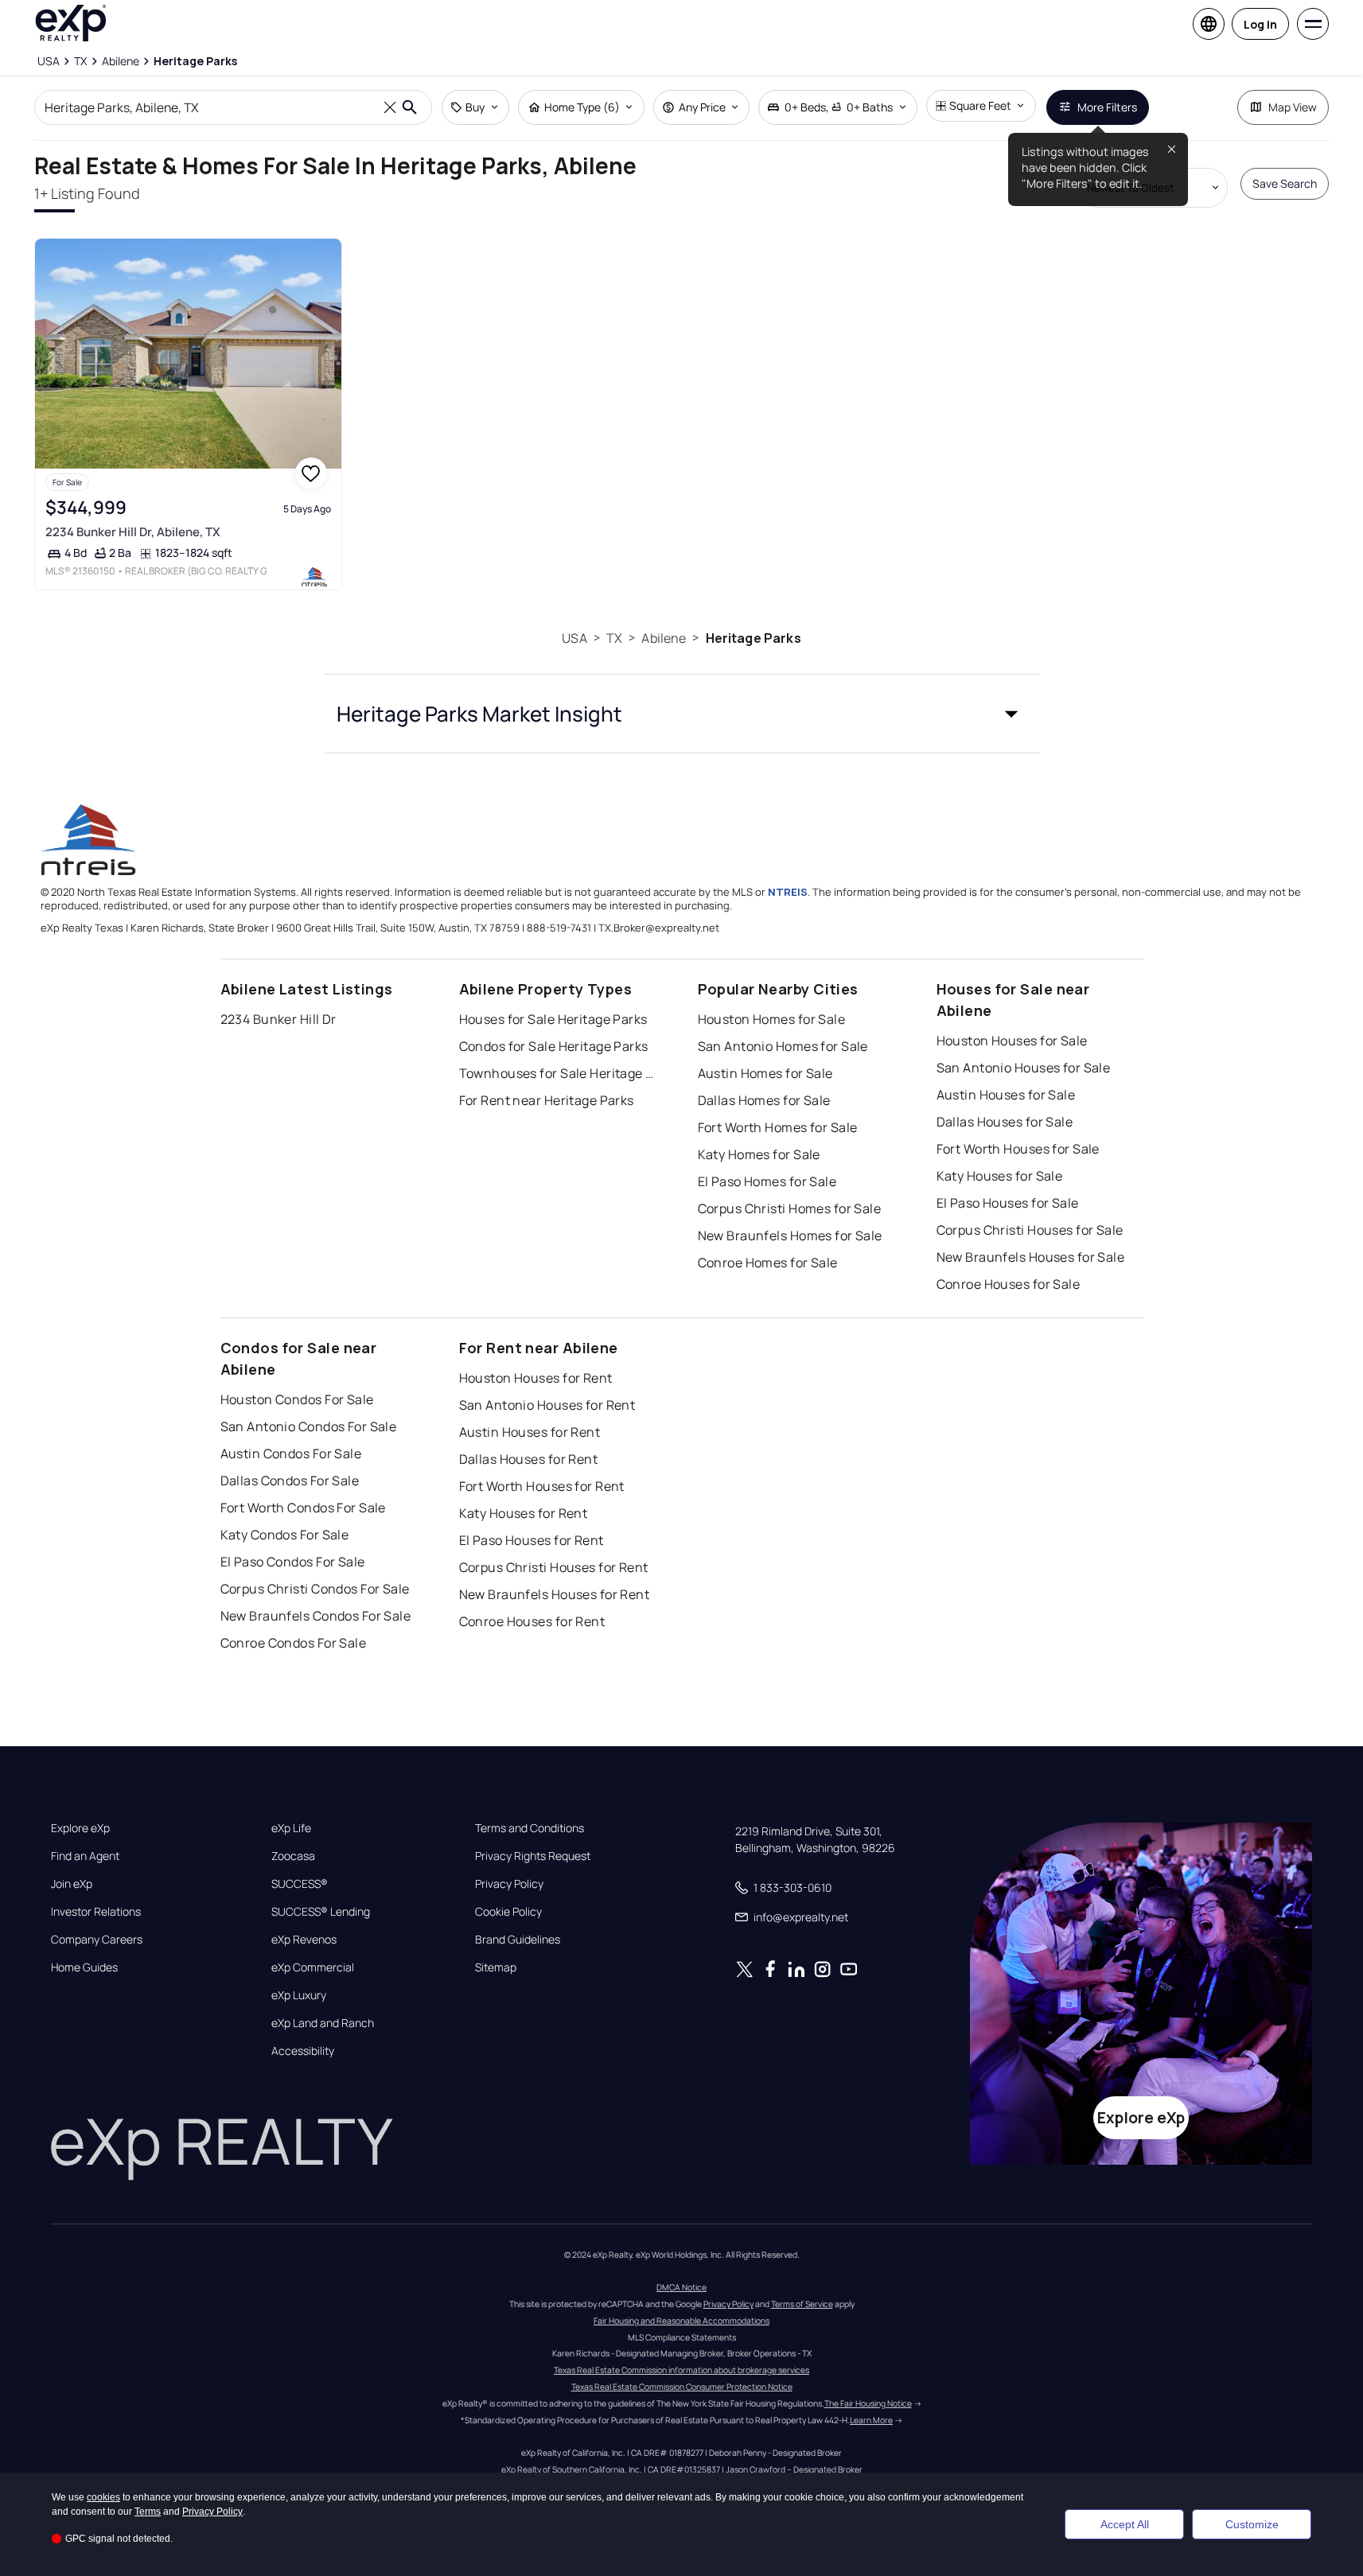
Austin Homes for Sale (765, 1073)
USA (574, 638)
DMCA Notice (681, 2287)
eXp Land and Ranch (323, 2023)
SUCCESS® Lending (321, 1912)
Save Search (1285, 183)
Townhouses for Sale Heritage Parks (559, 1073)
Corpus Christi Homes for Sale (790, 1208)
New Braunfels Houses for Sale (1031, 1257)
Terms (148, 2512)
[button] (682, 714)
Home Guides (84, 1967)
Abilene (664, 638)
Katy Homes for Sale (759, 1154)
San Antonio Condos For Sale (309, 1426)
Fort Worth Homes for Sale (778, 1127)
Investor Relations (96, 1912)
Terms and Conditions (530, 1828)
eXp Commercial (313, 1967)
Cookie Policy (508, 1912)
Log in (1260, 24)
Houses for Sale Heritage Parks (553, 1019)
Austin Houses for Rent (530, 1432)
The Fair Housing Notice (868, 2403)
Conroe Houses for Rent (532, 1621)
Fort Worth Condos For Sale (303, 1508)
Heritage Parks (754, 638)
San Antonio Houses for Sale (1024, 1068)
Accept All (1125, 2524)
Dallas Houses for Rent (529, 1459)
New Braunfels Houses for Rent (555, 1594)
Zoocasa (293, 1856)
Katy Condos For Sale (285, 1535)
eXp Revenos (304, 1940)
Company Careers (97, 1940)
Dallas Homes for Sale (764, 1100)
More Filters (1107, 107)
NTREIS (788, 892)
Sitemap (496, 1967)
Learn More (871, 2420)
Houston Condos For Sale (297, 1399)
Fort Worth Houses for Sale (1018, 1149)
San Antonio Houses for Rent (547, 1405)
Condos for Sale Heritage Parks (554, 1046)
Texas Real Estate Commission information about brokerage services (681, 2370)
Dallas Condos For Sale (290, 1481)
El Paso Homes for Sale (767, 1181)
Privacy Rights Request (533, 1856)
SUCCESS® (300, 1884)
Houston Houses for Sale (1012, 1041)
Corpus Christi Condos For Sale (315, 1589)
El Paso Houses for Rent (532, 1540)
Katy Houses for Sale (1000, 1176)
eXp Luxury (299, 1995)
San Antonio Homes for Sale (783, 1046)
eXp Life (291, 1828)
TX (614, 638)
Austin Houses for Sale (1006, 1095)
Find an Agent (85, 1856)
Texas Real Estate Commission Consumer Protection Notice (682, 2387)
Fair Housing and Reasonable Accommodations (681, 2321)
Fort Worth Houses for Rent (542, 1486)
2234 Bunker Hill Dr (278, 1019)
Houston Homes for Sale (772, 1019)
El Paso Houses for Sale (1008, 1203)
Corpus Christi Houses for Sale (1030, 1230)
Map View (1293, 107)
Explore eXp (80, 1828)
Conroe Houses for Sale (1009, 1284)
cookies (103, 2497)
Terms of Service (802, 2304)
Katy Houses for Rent (524, 1513)
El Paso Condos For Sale (293, 1562)
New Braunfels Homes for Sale (790, 1235)
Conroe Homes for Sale (768, 1263)
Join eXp (72, 1884)
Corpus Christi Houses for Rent (554, 1567)
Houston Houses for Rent (536, 1378)
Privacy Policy (509, 1884)
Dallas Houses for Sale (1005, 1122)
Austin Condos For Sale (291, 1453)
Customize (1252, 2524)
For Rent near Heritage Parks (547, 1100)
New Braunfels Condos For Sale (316, 1616)
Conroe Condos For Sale (294, 1643)
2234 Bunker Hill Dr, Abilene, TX (133, 532)
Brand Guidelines (518, 1940)
